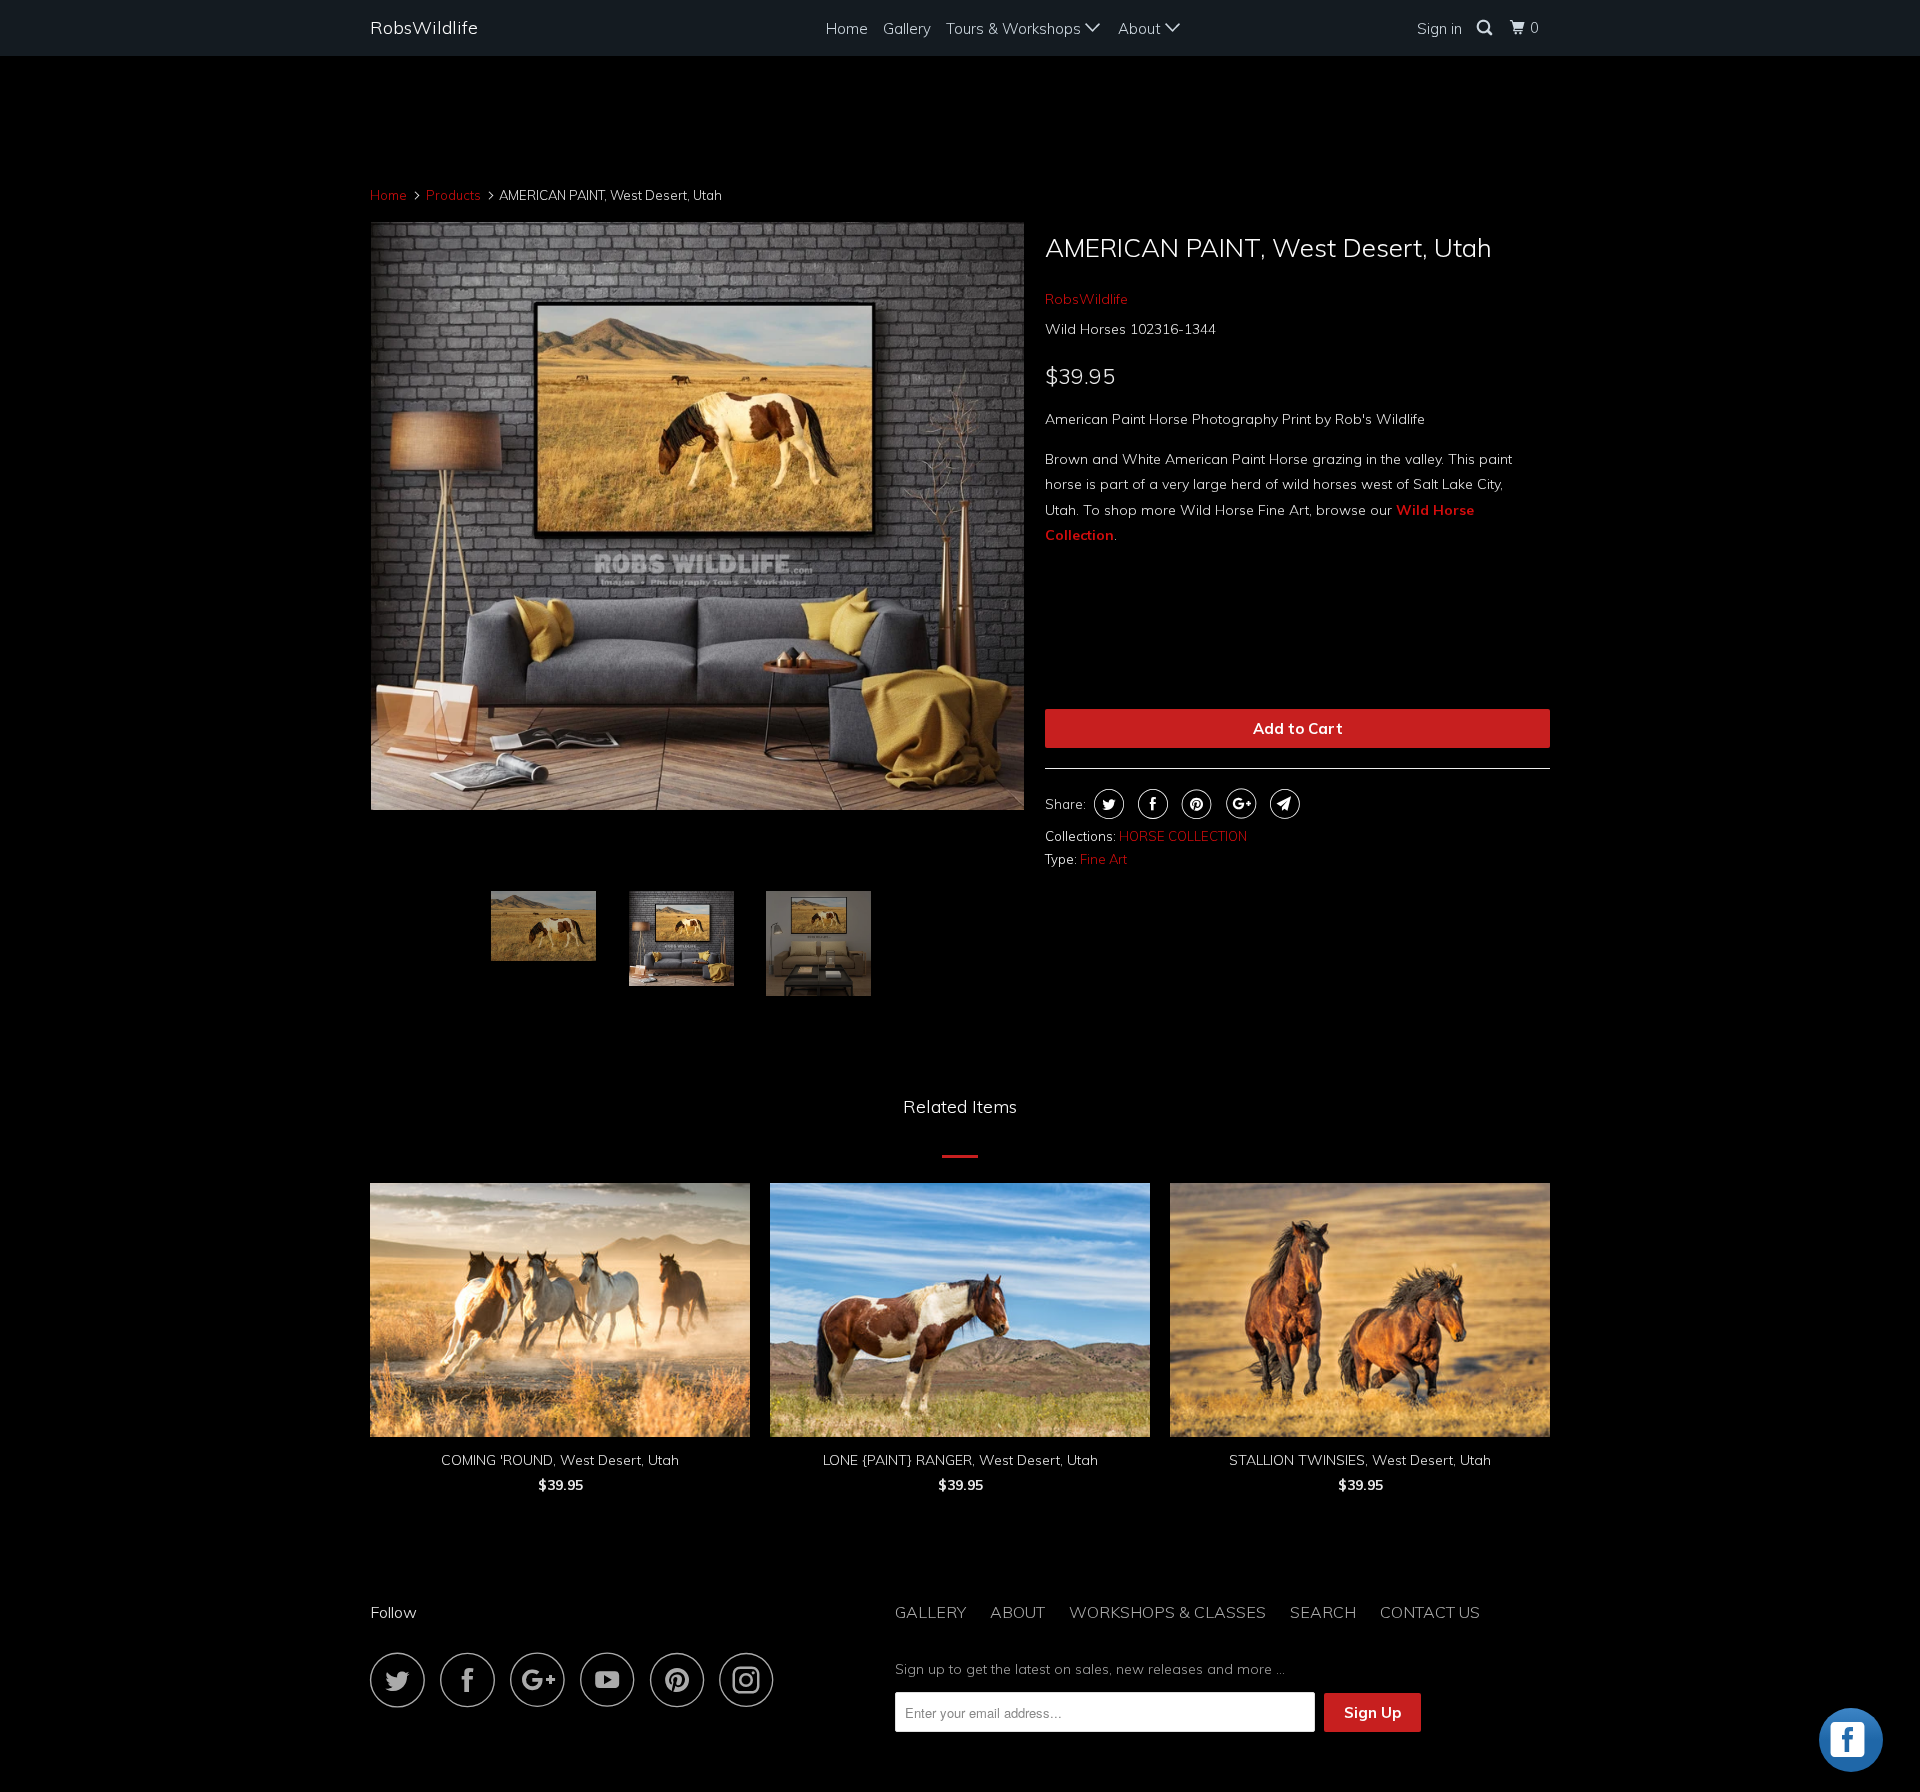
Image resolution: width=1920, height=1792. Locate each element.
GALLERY (930, 1612)
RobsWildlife (424, 27)
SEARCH (1323, 1612)
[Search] (1486, 28)
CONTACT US (1430, 1612)
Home (847, 28)
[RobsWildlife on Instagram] (752, 1679)
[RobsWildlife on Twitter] (403, 1679)
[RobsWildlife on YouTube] (613, 1679)
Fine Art (1103, 859)
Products (453, 195)
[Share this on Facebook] (1150, 804)
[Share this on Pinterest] (1194, 804)
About (1141, 28)
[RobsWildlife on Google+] (543, 1679)
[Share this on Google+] (1238, 804)
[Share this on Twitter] (1106, 804)
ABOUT (1017, 1612)
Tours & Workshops (1015, 28)
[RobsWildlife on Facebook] (473, 1679)
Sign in (1439, 28)
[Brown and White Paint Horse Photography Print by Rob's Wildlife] (697, 516)
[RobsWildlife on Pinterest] (682, 1679)
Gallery (907, 28)
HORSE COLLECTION (1183, 836)
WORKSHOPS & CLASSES (1167, 1612)
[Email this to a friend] (1282, 804)
